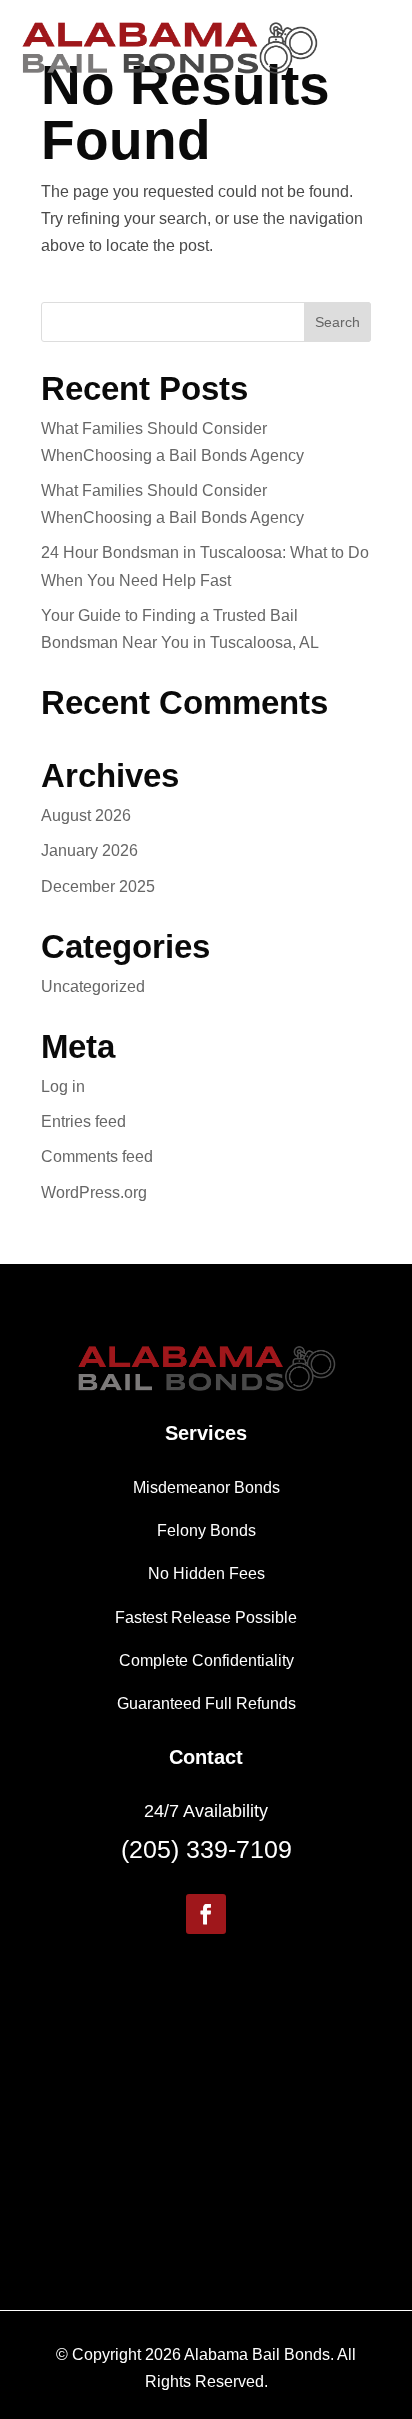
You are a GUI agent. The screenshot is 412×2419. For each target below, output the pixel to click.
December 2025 (98, 886)
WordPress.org (94, 1192)
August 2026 (86, 815)
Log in (63, 1086)
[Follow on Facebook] (206, 1914)
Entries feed (83, 1121)
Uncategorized (93, 986)
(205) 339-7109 (206, 1849)
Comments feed (97, 1156)
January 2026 (89, 850)
